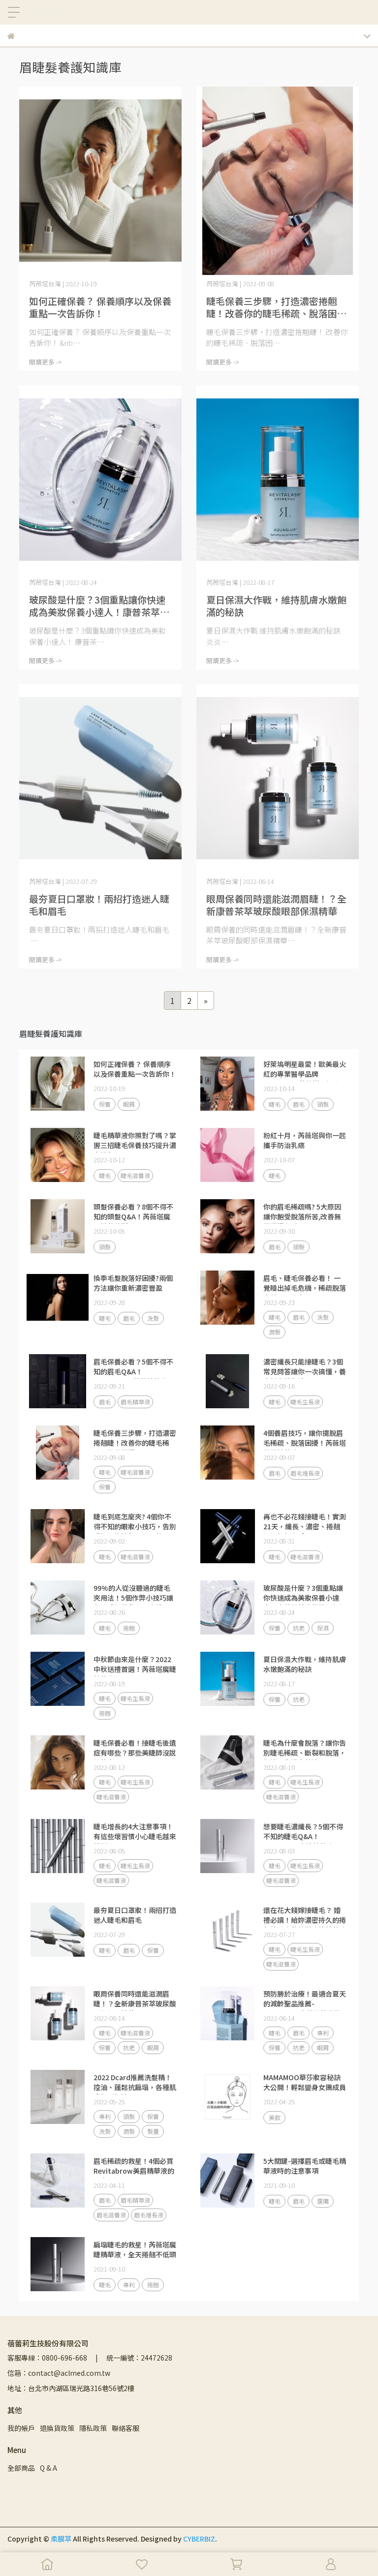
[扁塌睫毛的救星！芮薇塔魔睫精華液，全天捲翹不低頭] (58, 2264)
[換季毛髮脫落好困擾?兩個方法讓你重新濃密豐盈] (58, 1298)
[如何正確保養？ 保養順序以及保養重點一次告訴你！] (100, 181)
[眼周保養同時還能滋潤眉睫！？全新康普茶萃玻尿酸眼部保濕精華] (278, 778)
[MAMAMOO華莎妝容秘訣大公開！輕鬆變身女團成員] (227, 2097)
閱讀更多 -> (46, 362)
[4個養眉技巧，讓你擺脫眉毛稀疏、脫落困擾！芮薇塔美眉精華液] (227, 1453)
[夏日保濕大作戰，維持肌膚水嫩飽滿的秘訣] (278, 480)
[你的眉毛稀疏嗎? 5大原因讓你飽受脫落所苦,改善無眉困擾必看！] (227, 1226)
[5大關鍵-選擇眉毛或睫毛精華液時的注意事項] (227, 2181)
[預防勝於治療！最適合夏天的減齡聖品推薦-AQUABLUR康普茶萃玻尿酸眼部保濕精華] (227, 2013)
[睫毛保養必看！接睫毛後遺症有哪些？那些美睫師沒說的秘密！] (58, 1762)
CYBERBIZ (199, 2539)
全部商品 (21, 2468)
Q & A (48, 2468)
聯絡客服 (126, 2428)
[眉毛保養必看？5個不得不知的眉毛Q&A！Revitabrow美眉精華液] (58, 1381)
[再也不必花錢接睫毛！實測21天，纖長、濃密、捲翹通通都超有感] (227, 1536)
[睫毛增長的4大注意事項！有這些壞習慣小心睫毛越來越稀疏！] (58, 1846)
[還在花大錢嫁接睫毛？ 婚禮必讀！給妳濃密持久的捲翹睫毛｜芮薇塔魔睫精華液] (227, 1930)
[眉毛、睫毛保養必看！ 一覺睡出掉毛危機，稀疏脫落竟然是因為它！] (227, 1298)
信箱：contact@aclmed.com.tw (59, 2373)
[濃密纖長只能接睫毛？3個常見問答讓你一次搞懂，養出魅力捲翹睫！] (227, 1381)
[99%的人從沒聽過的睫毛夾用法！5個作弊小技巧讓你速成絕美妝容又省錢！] (58, 1607)
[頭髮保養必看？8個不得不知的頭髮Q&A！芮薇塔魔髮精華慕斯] (58, 1226)
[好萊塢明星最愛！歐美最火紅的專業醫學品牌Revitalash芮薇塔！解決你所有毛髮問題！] (227, 1084)
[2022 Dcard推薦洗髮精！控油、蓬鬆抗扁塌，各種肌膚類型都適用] (58, 2097)
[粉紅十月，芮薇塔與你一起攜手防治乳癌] (227, 1155)
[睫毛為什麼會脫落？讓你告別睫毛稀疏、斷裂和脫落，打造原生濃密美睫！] (227, 1762)
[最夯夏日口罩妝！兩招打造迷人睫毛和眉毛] (100, 778)
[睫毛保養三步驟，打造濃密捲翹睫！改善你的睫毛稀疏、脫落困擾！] (278, 181)
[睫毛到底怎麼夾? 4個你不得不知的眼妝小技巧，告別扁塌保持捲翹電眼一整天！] (58, 1536)
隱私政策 (93, 2428)
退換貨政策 (57, 2428)
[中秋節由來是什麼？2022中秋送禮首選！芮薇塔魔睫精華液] (58, 1679)
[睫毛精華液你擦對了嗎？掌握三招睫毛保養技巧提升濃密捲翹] (58, 1155)
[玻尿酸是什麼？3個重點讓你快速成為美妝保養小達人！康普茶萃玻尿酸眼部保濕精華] (100, 480)
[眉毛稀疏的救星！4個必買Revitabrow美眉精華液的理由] (58, 2181)
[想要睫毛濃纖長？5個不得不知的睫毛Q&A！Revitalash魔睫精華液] (227, 1846)
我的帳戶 (21, 2428)
